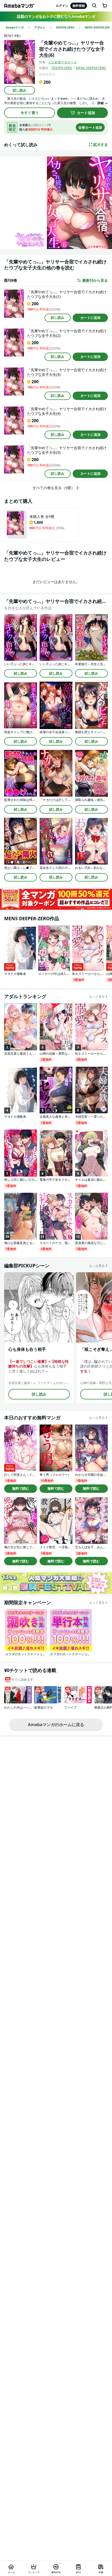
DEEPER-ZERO (62, 68)
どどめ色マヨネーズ (63, 62)
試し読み (20, 90)
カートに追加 (90, 318)
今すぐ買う (30, 113)
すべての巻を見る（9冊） (54, 488)
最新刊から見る (95, 280)
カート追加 (86, 113)
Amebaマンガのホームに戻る (56, 1725)
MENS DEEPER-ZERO (91, 68)
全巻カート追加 (90, 127)
